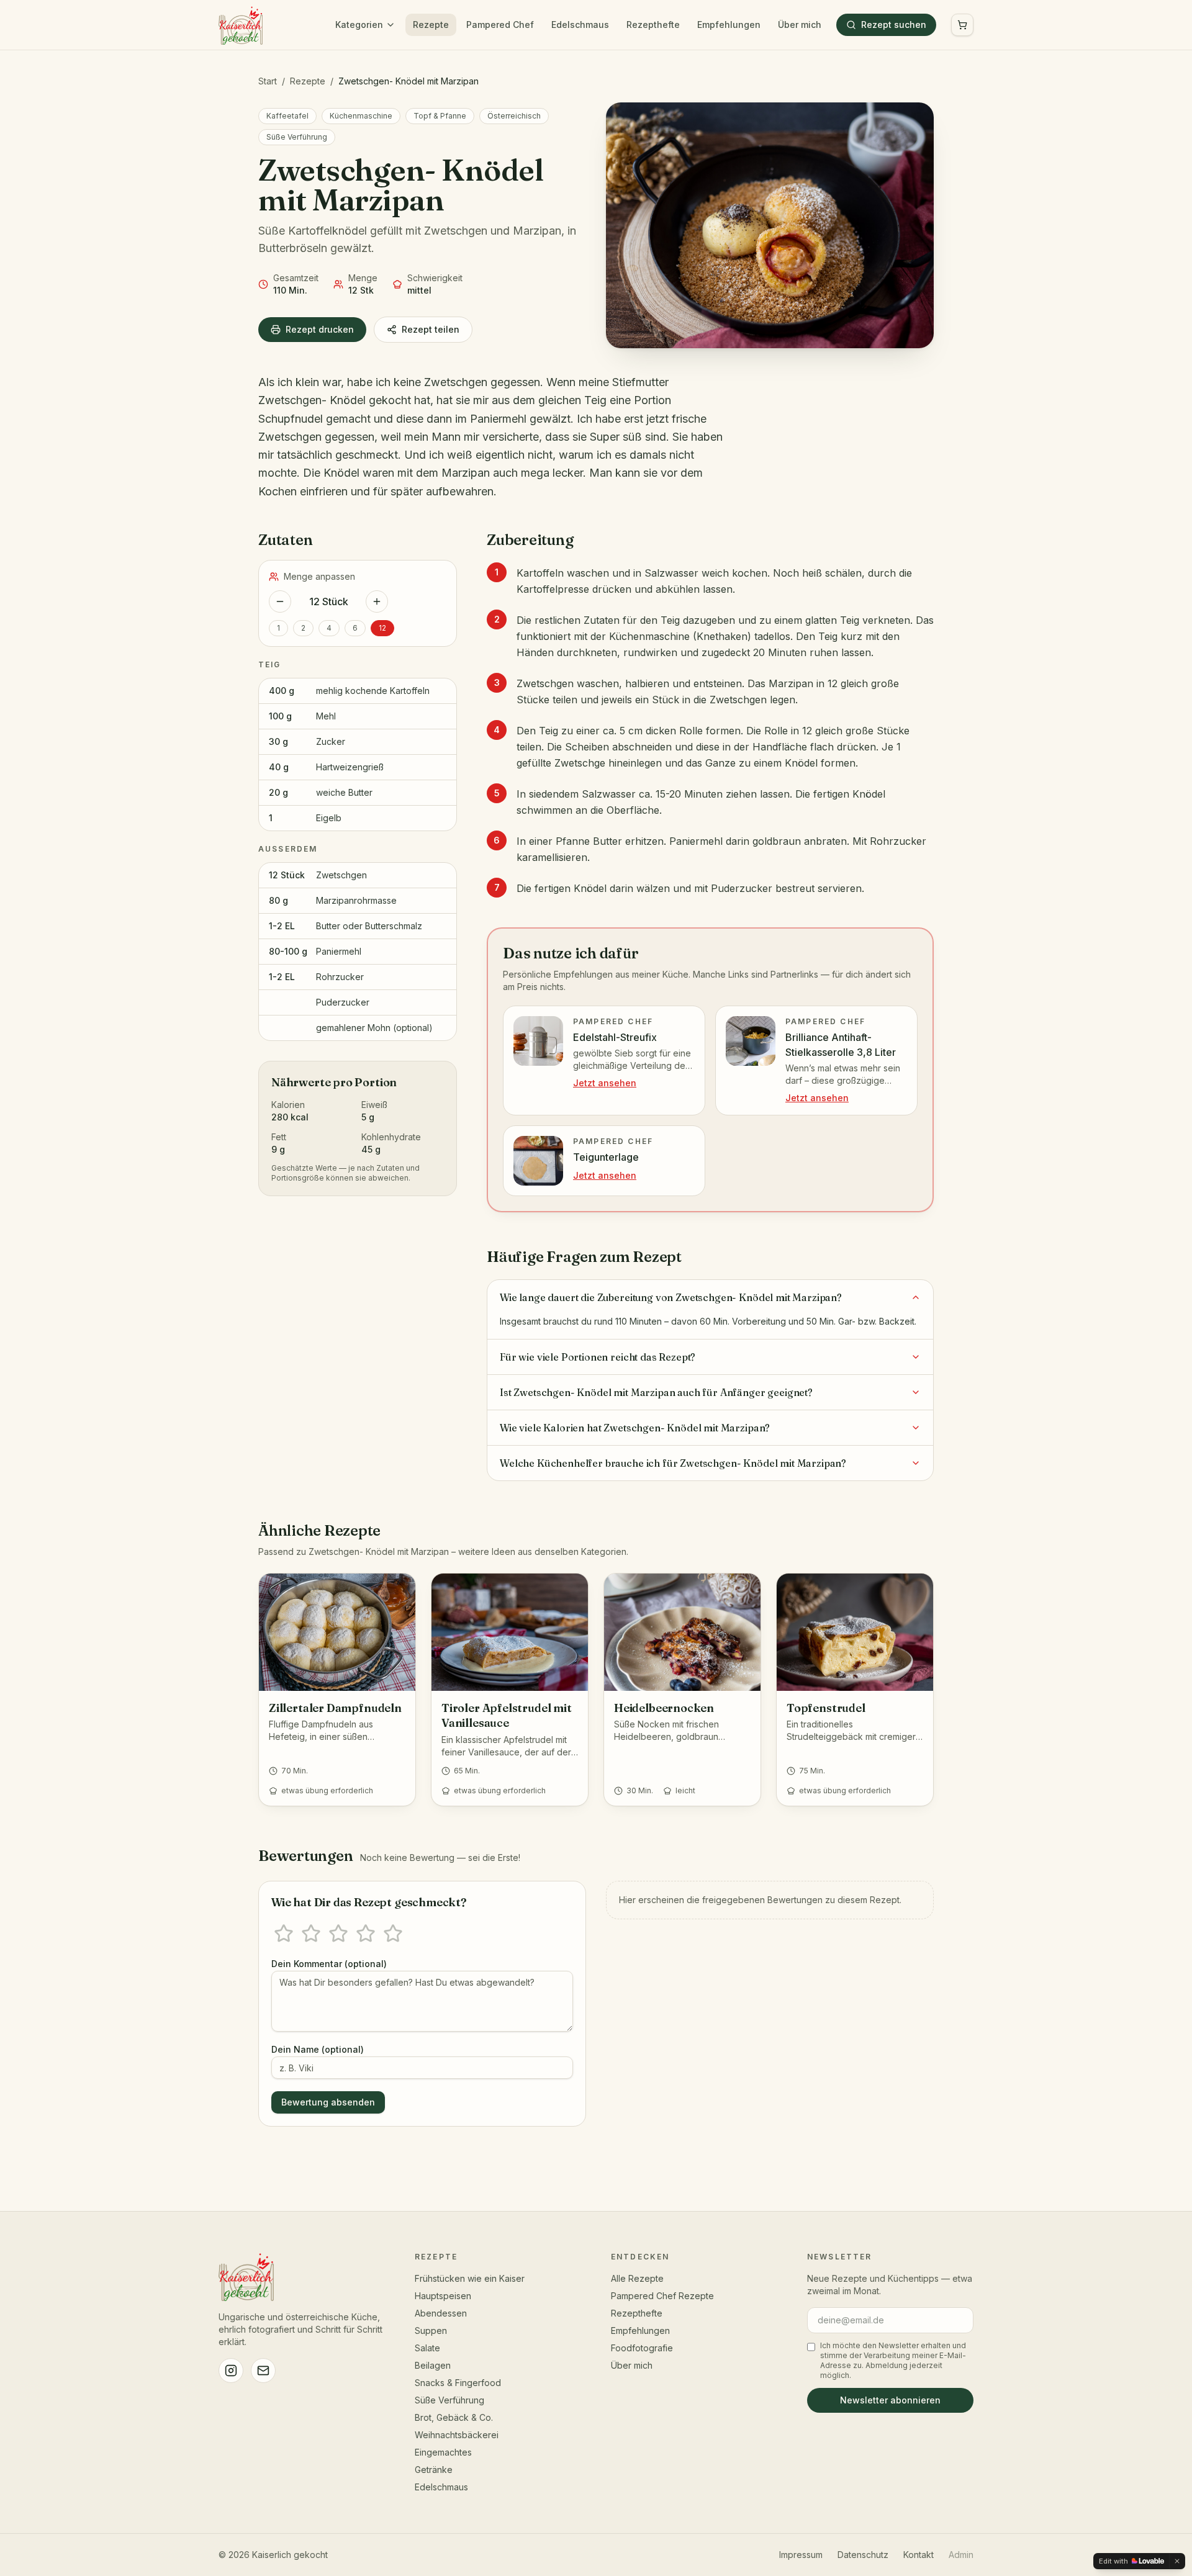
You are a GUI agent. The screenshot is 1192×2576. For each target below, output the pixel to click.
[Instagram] (231, 2371)
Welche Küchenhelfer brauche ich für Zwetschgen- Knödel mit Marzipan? (673, 1463)
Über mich (800, 25)
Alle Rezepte (637, 2278)
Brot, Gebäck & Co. (454, 2417)
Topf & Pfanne (440, 116)
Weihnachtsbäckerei (457, 2435)
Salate (427, 2348)
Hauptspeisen (443, 2296)
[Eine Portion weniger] (280, 601)
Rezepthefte (653, 25)
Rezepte (431, 25)
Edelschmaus (580, 25)
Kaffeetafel (287, 116)
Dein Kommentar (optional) (329, 1964)
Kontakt (919, 2555)
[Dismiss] (1177, 2561)
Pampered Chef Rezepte (662, 2296)
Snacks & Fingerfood (458, 2383)
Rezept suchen (894, 25)
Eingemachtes (443, 2452)
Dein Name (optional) (318, 2049)
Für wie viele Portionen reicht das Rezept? (598, 1357)
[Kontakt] (263, 2371)
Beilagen (433, 2365)
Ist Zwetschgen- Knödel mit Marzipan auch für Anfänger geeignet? (656, 1392)
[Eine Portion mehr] (377, 601)
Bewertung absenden (328, 2102)
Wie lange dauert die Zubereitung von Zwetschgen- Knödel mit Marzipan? (671, 1297)
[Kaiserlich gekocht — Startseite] (241, 25)
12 (382, 628)
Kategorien (359, 25)
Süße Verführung (297, 137)
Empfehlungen (729, 25)
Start (268, 81)
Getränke (434, 2470)
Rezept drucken (320, 329)
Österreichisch (514, 116)
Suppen (431, 2331)
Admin (961, 2555)
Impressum (801, 2555)
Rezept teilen (431, 329)
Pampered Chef (500, 25)
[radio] (284, 1934)
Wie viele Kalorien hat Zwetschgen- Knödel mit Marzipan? (635, 1428)
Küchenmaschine (361, 116)
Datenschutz (863, 2555)
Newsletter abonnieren (890, 2400)
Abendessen (441, 2313)
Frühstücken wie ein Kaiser (470, 2278)
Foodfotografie (642, 2348)
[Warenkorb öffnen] (962, 25)
